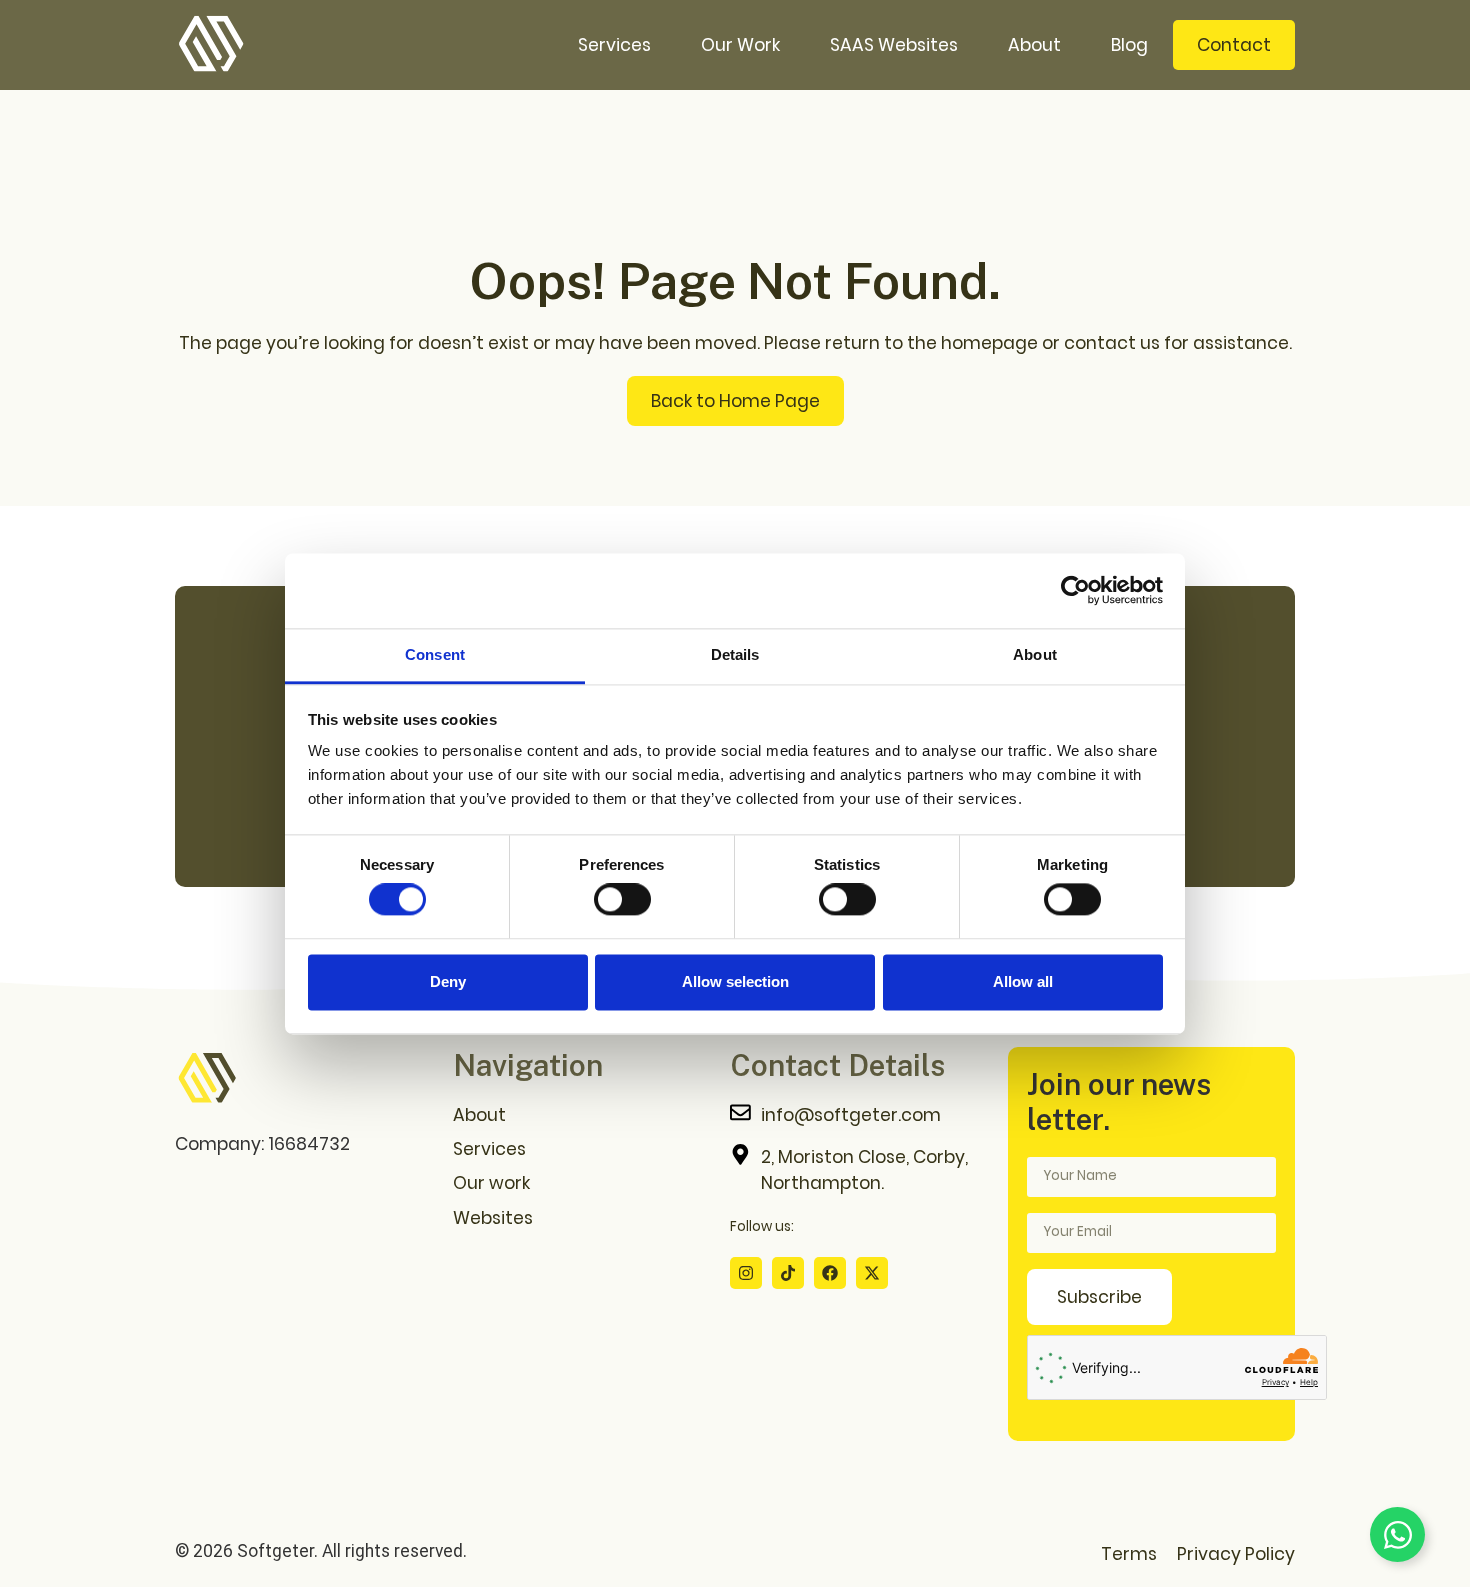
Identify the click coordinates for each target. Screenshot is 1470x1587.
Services (614, 45)
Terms (1129, 1554)
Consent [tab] (435, 654)
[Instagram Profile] (746, 1273)
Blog (1129, 45)
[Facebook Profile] (830, 1273)
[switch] (622, 900)
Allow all (1023, 981)
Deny (448, 981)
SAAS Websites (894, 45)
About (1034, 45)
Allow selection (735, 981)
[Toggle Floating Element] (1397, 1534)
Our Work (740, 45)
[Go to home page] (207, 1079)
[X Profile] (872, 1273)
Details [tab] (735, 654)
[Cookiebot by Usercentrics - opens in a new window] (1075, 590)
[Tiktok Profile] (788, 1273)
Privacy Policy (1236, 1554)
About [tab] (1035, 654)
